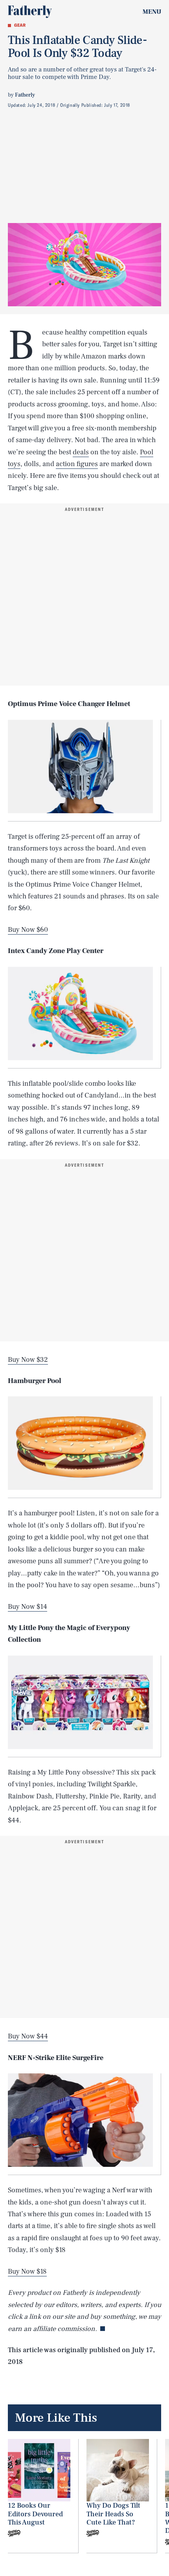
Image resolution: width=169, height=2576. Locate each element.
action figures (77, 464)
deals (81, 452)
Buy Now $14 (28, 1607)
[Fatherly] (30, 12)
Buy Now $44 (28, 2036)
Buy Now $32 (28, 1360)
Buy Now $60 (28, 930)
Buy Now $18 (27, 2271)
